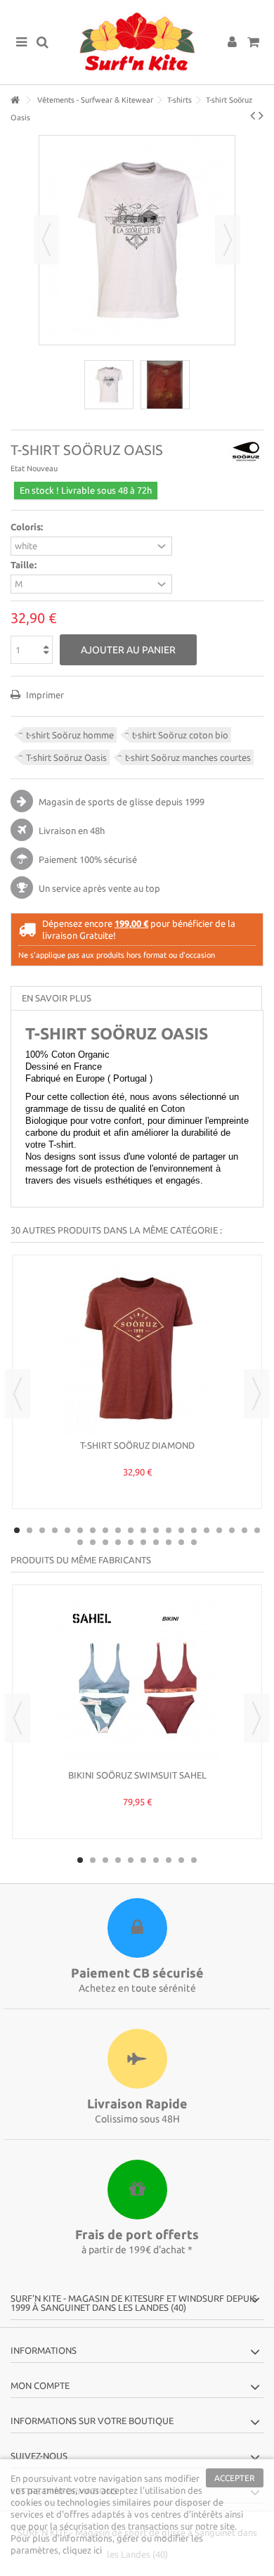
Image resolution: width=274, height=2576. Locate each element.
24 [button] (118, 1542)
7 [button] (93, 1530)
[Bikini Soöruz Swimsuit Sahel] (137, 1679)
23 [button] (105, 1542)
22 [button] (93, 1542)
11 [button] (143, 1530)
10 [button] (131, 1530)
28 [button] (169, 1542)
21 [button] (80, 1542)
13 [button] (169, 1530)
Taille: (25, 565)
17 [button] (219, 1530)
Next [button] (256, 1394)
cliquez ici (82, 2550)
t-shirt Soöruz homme (70, 735)
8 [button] (105, 1530)
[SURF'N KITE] (137, 42)
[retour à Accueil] (15, 100)
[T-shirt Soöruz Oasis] (109, 385)
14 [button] (181, 1530)
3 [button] (42, 1530)
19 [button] (244, 1530)
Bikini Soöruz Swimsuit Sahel (137, 1775)
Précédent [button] (46, 240)
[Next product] (261, 115)
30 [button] (194, 1542)
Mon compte (40, 2385)
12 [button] (156, 1530)
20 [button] (257, 1530)
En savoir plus (57, 998)
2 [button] (30, 1530)
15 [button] (194, 1530)
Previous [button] (18, 1394)
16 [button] (207, 1530)
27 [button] (156, 1542)
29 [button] (181, 1542)
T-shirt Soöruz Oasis (66, 757)
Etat (18, 468)
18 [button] (232, 1530)
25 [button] (131, 1542)
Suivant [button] (228, 240)
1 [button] (17, 1530)
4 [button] (55, 1530)
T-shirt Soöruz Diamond (137, 1445)
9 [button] (118, 1530)
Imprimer (44, 695)
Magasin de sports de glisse (96, 802)
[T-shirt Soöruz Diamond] (137, 1349)
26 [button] (143, 1542)
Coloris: (28, 527)
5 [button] (67, 1530)
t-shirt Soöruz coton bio (180, 735)
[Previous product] (253, 115)
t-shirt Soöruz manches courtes (188, 757)
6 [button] (80, 1530)
